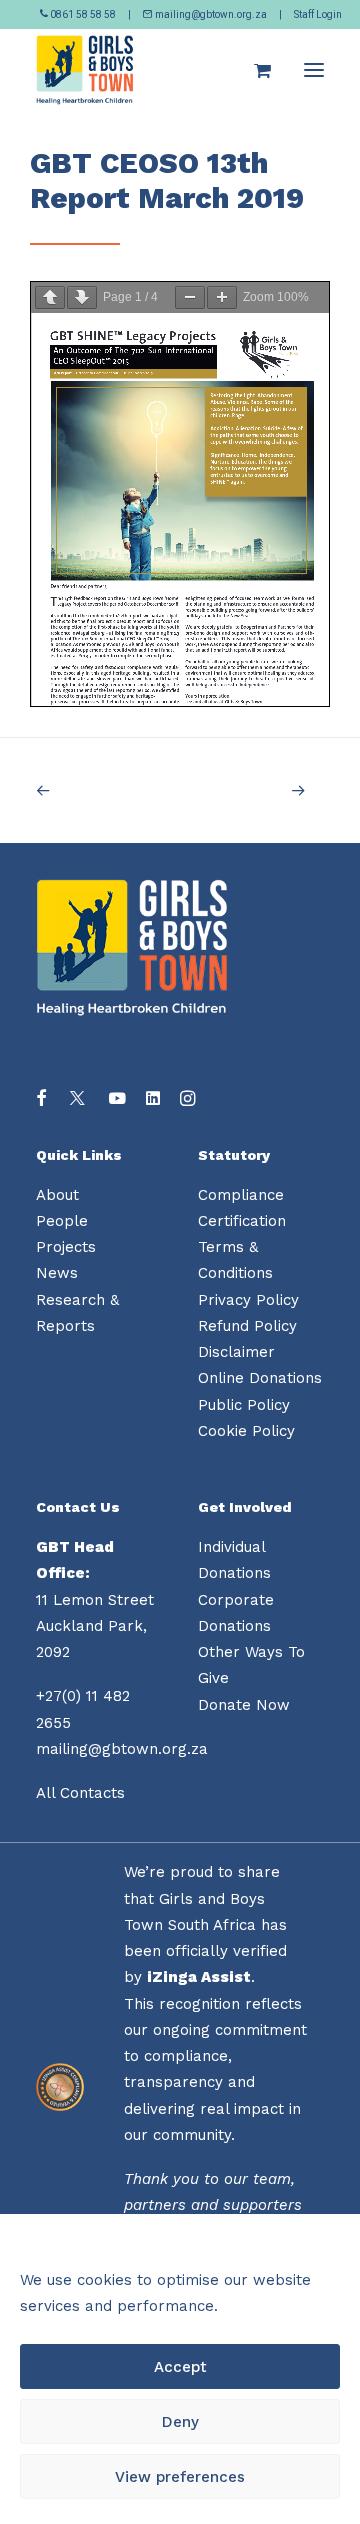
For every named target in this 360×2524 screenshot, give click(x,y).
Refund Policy (247, 1326)
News (57, 1273)
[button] (314, 70)
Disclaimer (236, 1352)
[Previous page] (50, 297)
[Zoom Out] (190, 297)
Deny (180, 2422)
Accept (180, 2367)
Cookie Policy (246, 1431)
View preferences (180, 2477)
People (62, 1221)
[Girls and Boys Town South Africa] (85, 70)
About (57, 1195)
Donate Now (244, 1705)
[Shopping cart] (253, 70)
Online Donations (260, 1378)
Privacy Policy (248, 1300)
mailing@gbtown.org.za (210, 14)
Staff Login (318, 14)
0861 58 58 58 (83, 14)
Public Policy (244, 1405)
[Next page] (82, 297)
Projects (66, 1247)
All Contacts (80, 1793)
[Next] (266, 790)
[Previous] (93, 790)
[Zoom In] (222, 297)
